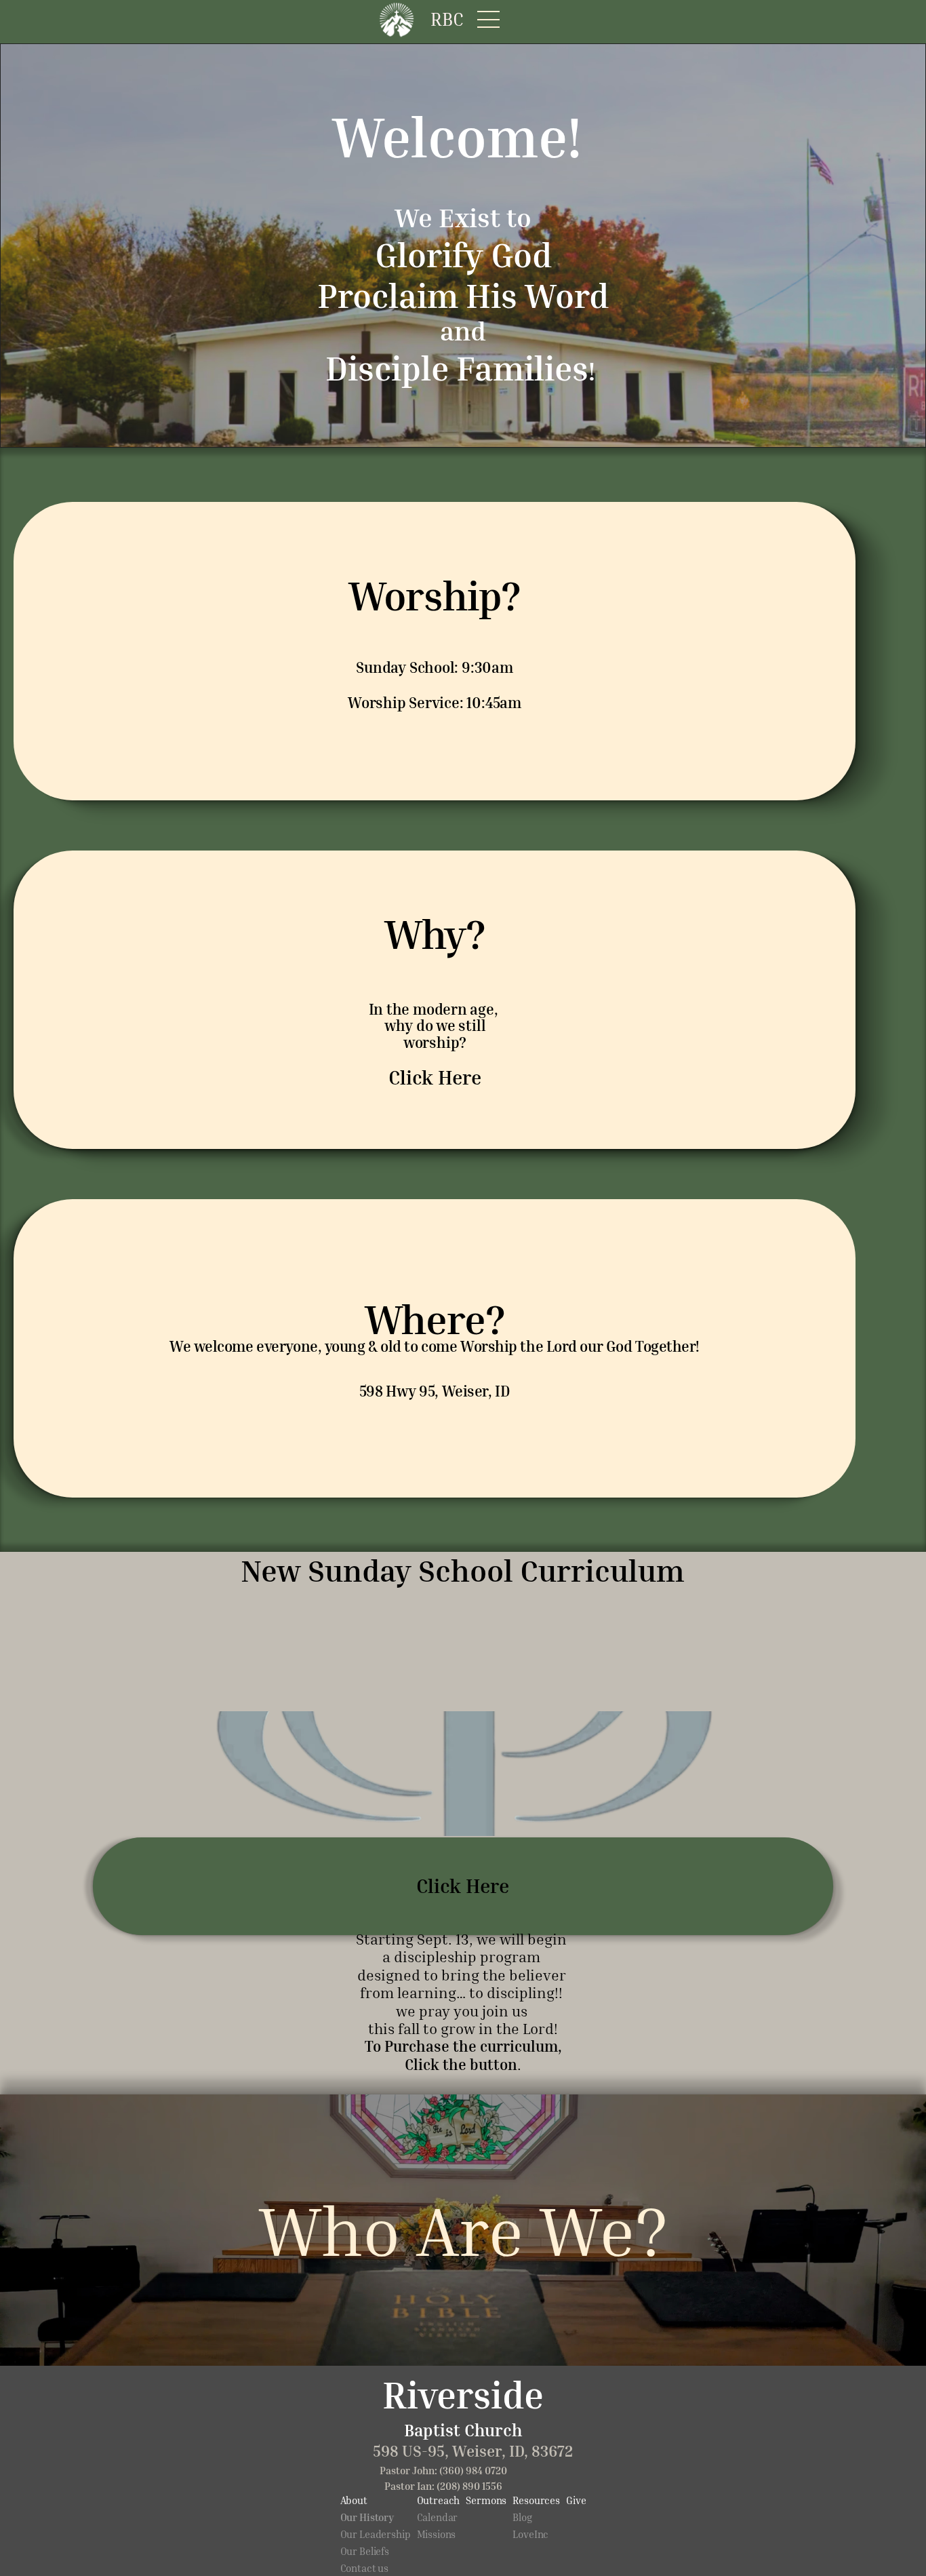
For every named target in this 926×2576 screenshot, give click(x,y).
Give (576, 2500)
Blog (522, 2517)
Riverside (463, 2394)
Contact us (365, 2568)
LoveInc (530, 2534)
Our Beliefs (365, 2551)
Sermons (486, 2500)
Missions (437, 2534)
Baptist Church (463, 2430)
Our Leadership (376, 2534)
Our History (367, 2517)
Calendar (438, 2517)
